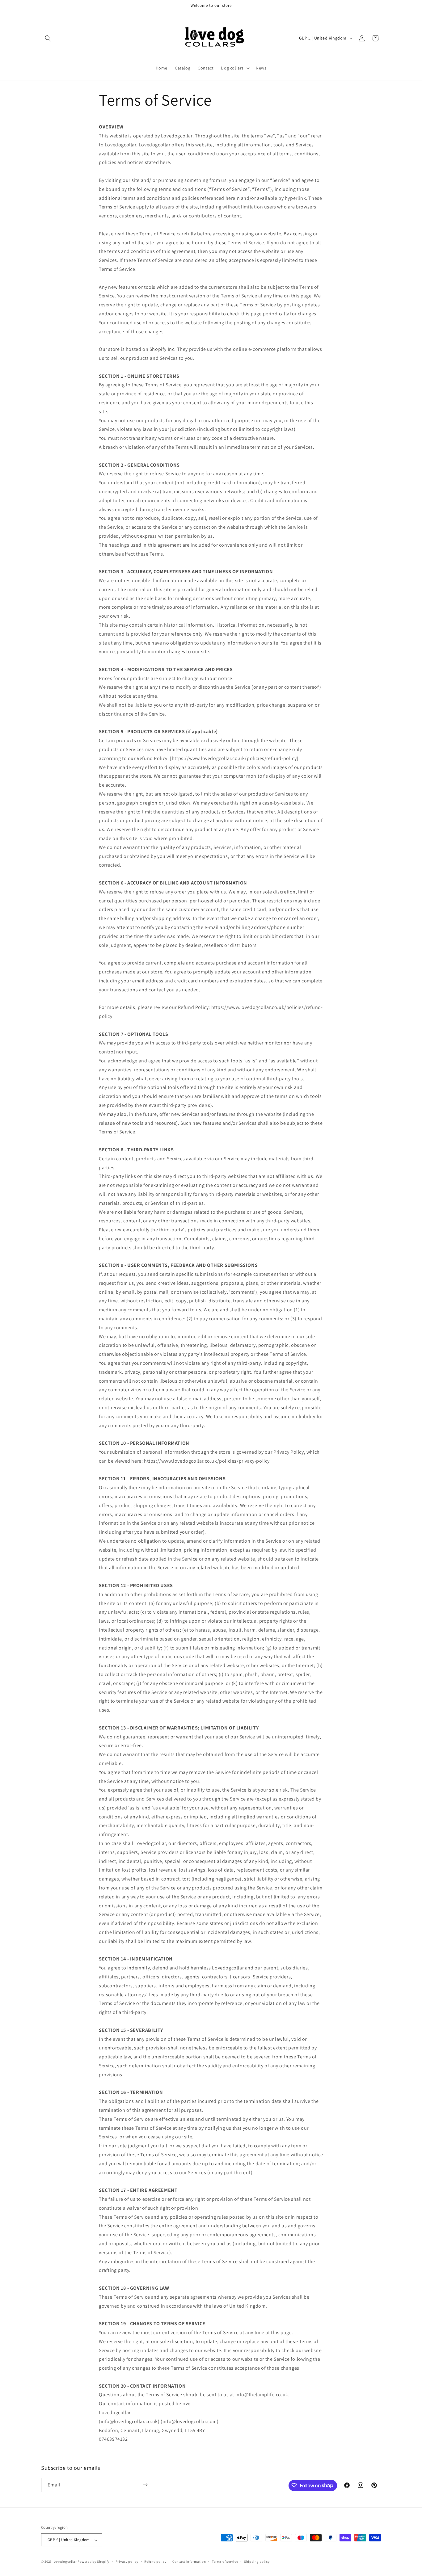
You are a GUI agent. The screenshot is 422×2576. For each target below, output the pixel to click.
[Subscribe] (145, 2485)
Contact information (189, 2561)
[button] (48, 38)
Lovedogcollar (65, 2562)
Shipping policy (257, 2561)
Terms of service (225, 2561)
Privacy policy (127, 2561)
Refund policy (155, 2561)
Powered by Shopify (93, 2562)
